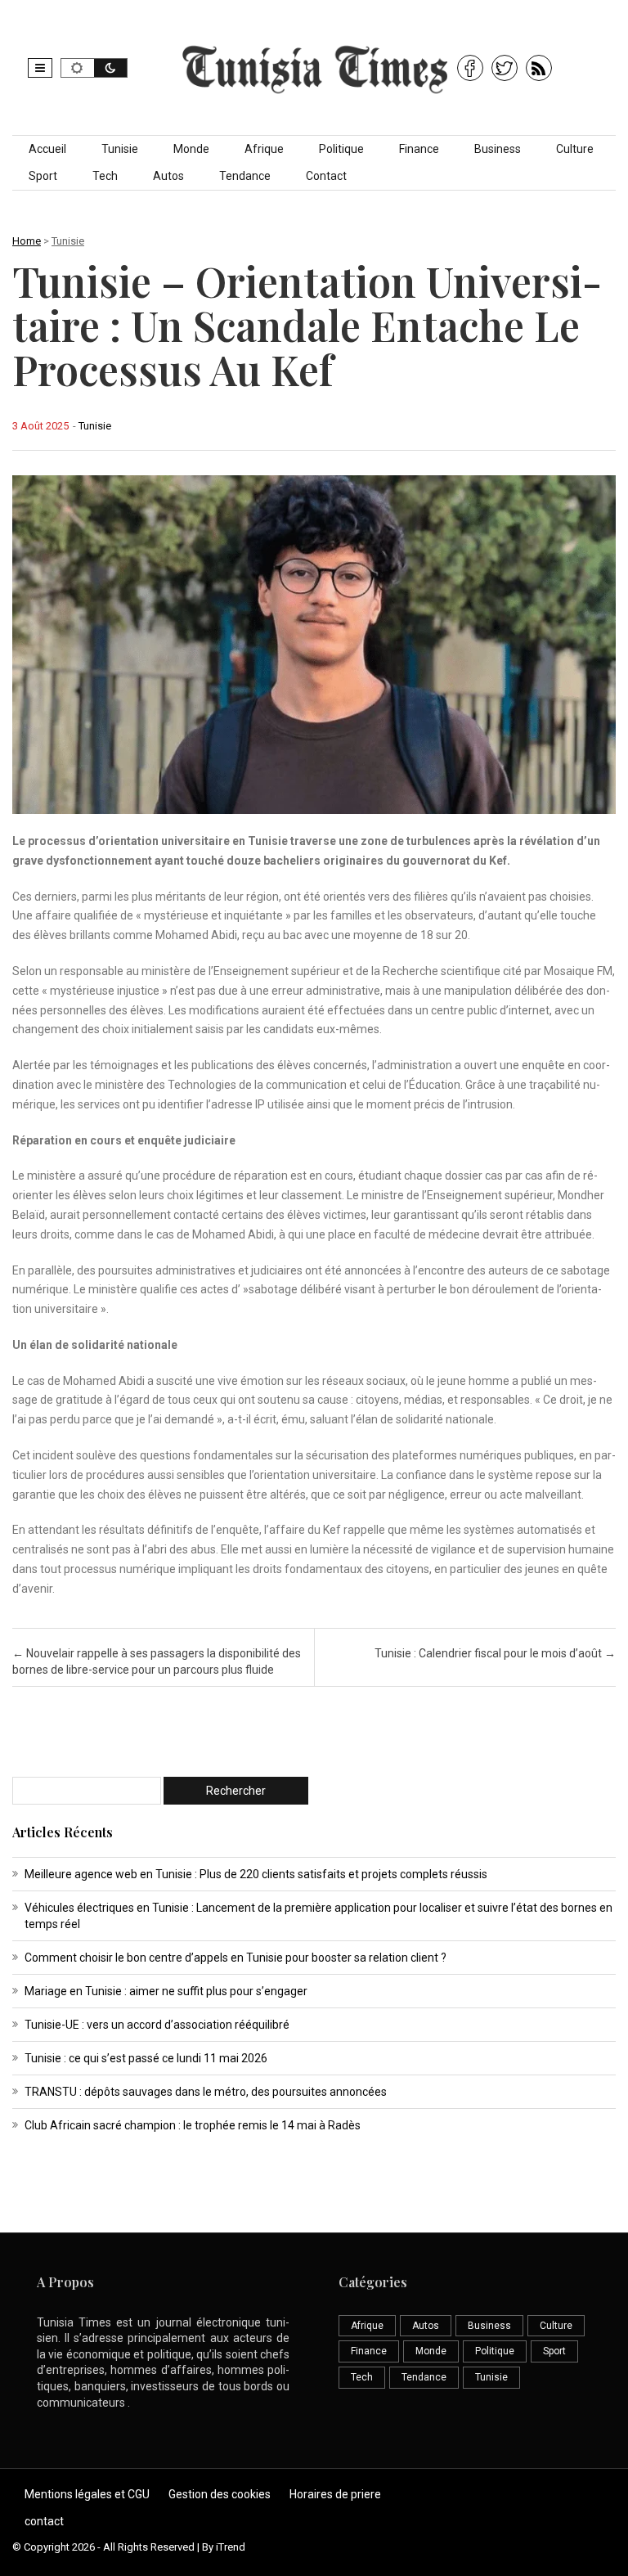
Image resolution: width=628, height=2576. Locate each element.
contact (44, 2521)
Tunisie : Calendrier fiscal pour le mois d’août (495, 1653)
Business (498, 149)
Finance (419, 149)
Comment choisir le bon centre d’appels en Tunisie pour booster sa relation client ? (235, 1958)
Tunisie (120, 149)
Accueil (47, 149)
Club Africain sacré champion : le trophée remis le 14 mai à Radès (193, 2125)
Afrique (264, 149)
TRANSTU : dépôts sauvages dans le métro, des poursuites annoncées (206, 2092)
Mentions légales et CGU (87, 2494)
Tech (105, 176)
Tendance (245, 176)
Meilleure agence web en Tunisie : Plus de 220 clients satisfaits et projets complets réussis (256, 1874)
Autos (168, 176)
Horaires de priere (335, 2494)
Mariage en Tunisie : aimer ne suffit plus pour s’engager (166, 1991)
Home (27, 241)
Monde (191, 149)
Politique (341, 149)
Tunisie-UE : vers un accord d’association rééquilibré (157, 2025)
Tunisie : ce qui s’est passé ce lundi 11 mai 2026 (146, 2058)
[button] (40, 68)
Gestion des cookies (220, 2494)
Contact (326, 176)
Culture (575, 149)
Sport (43, 176)
